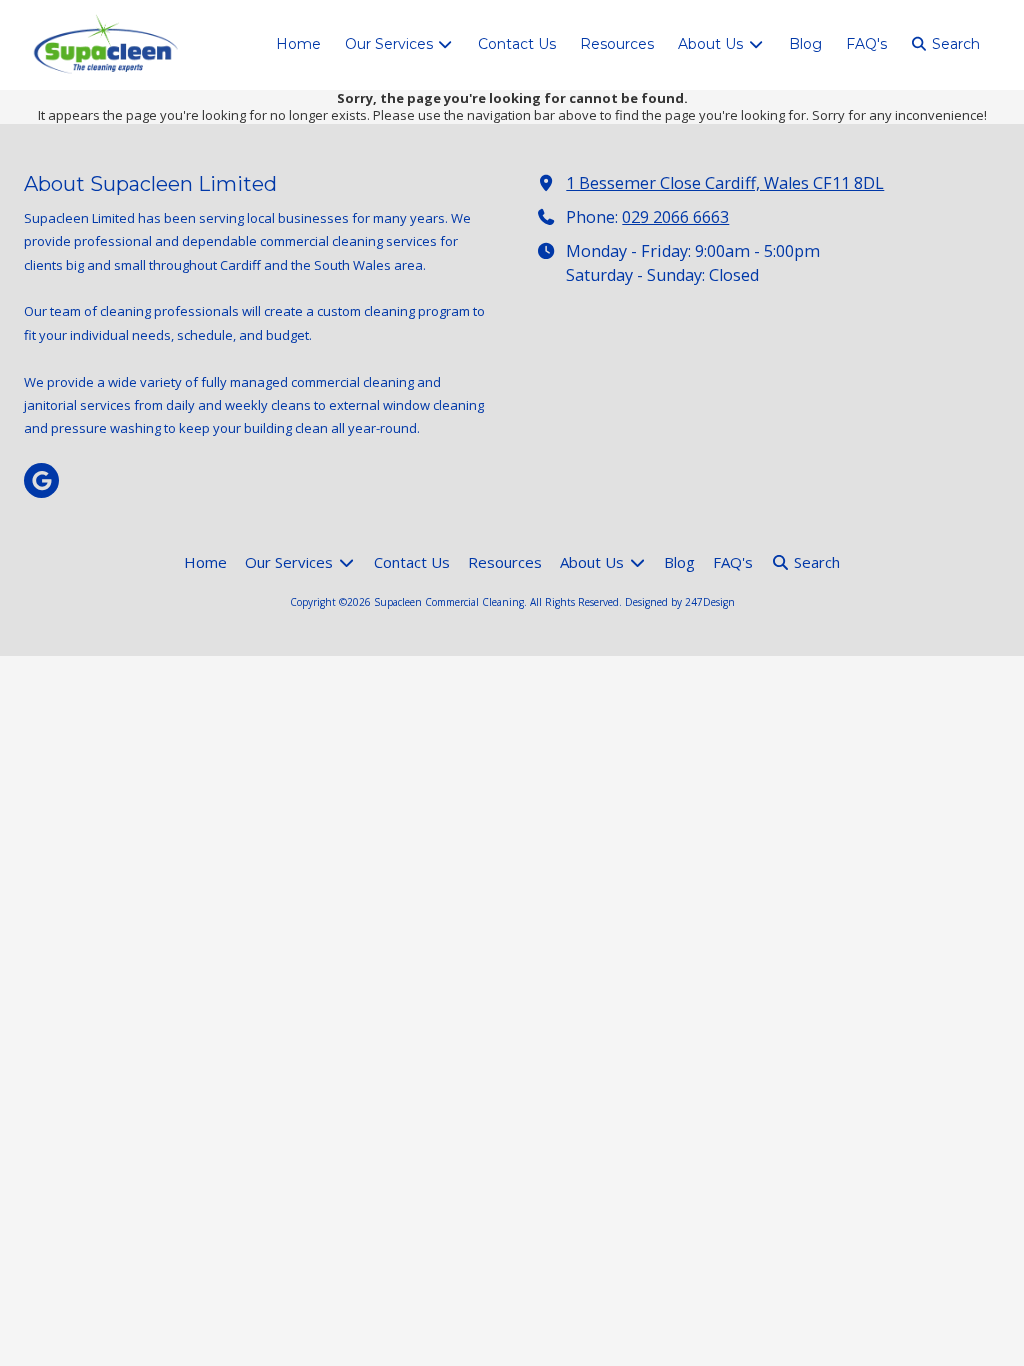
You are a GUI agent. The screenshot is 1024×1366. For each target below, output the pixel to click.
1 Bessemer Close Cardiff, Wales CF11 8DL (725, 183)
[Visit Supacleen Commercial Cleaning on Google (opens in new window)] (41, 480)
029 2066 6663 (675, 217)
